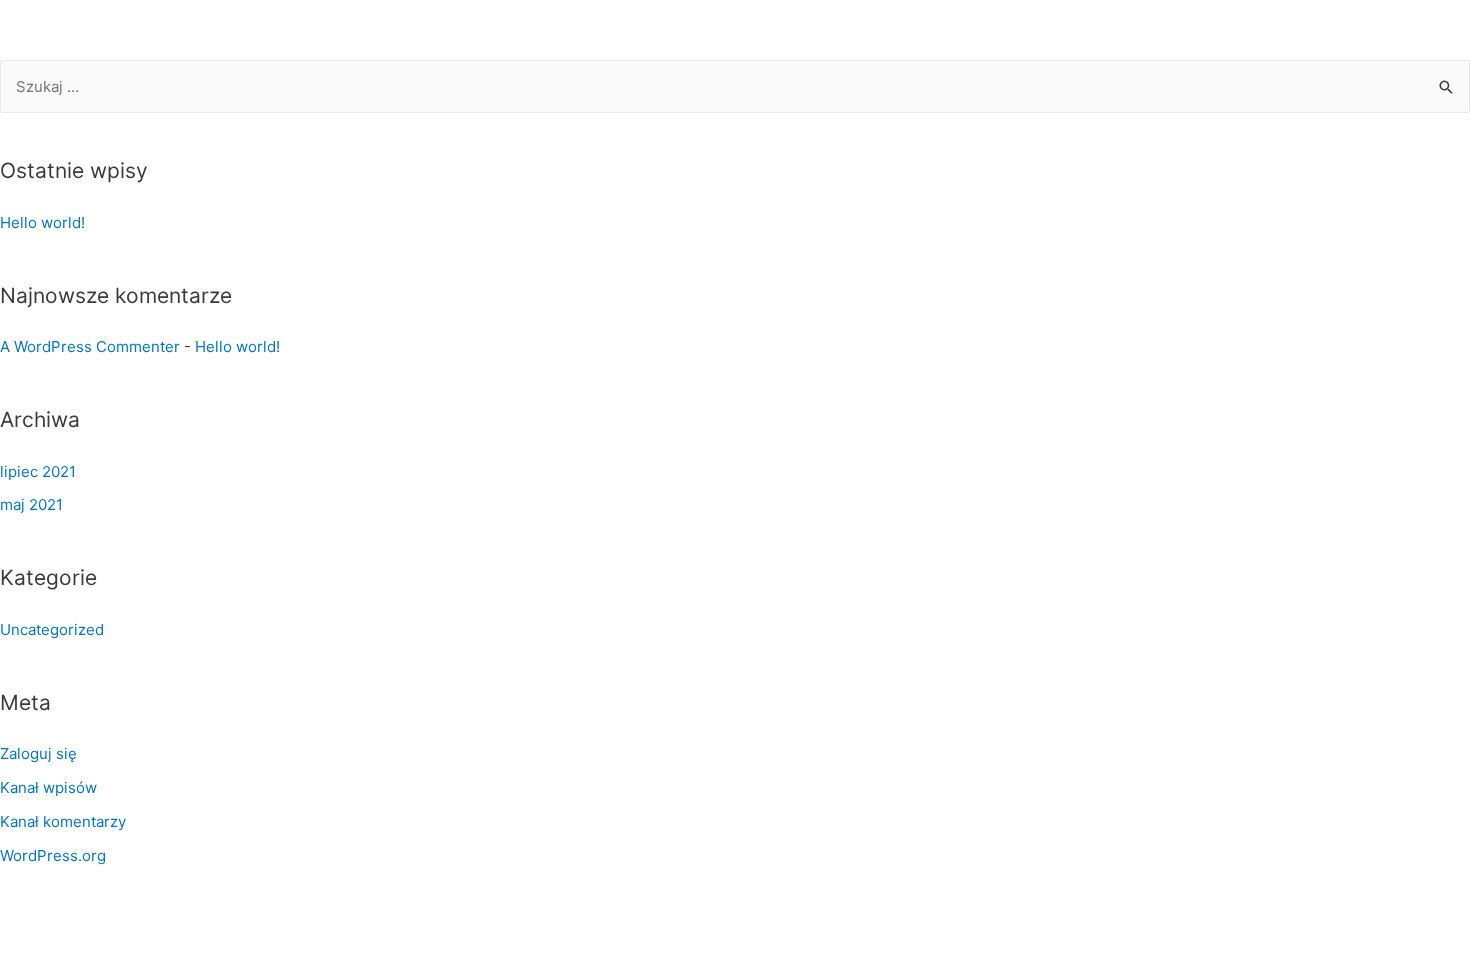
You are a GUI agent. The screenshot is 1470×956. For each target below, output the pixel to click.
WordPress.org (53, 855)
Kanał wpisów (48, 787)
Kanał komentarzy (63, 821)
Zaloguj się (38, 753)
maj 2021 (31, 504)
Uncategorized (52, 629)
